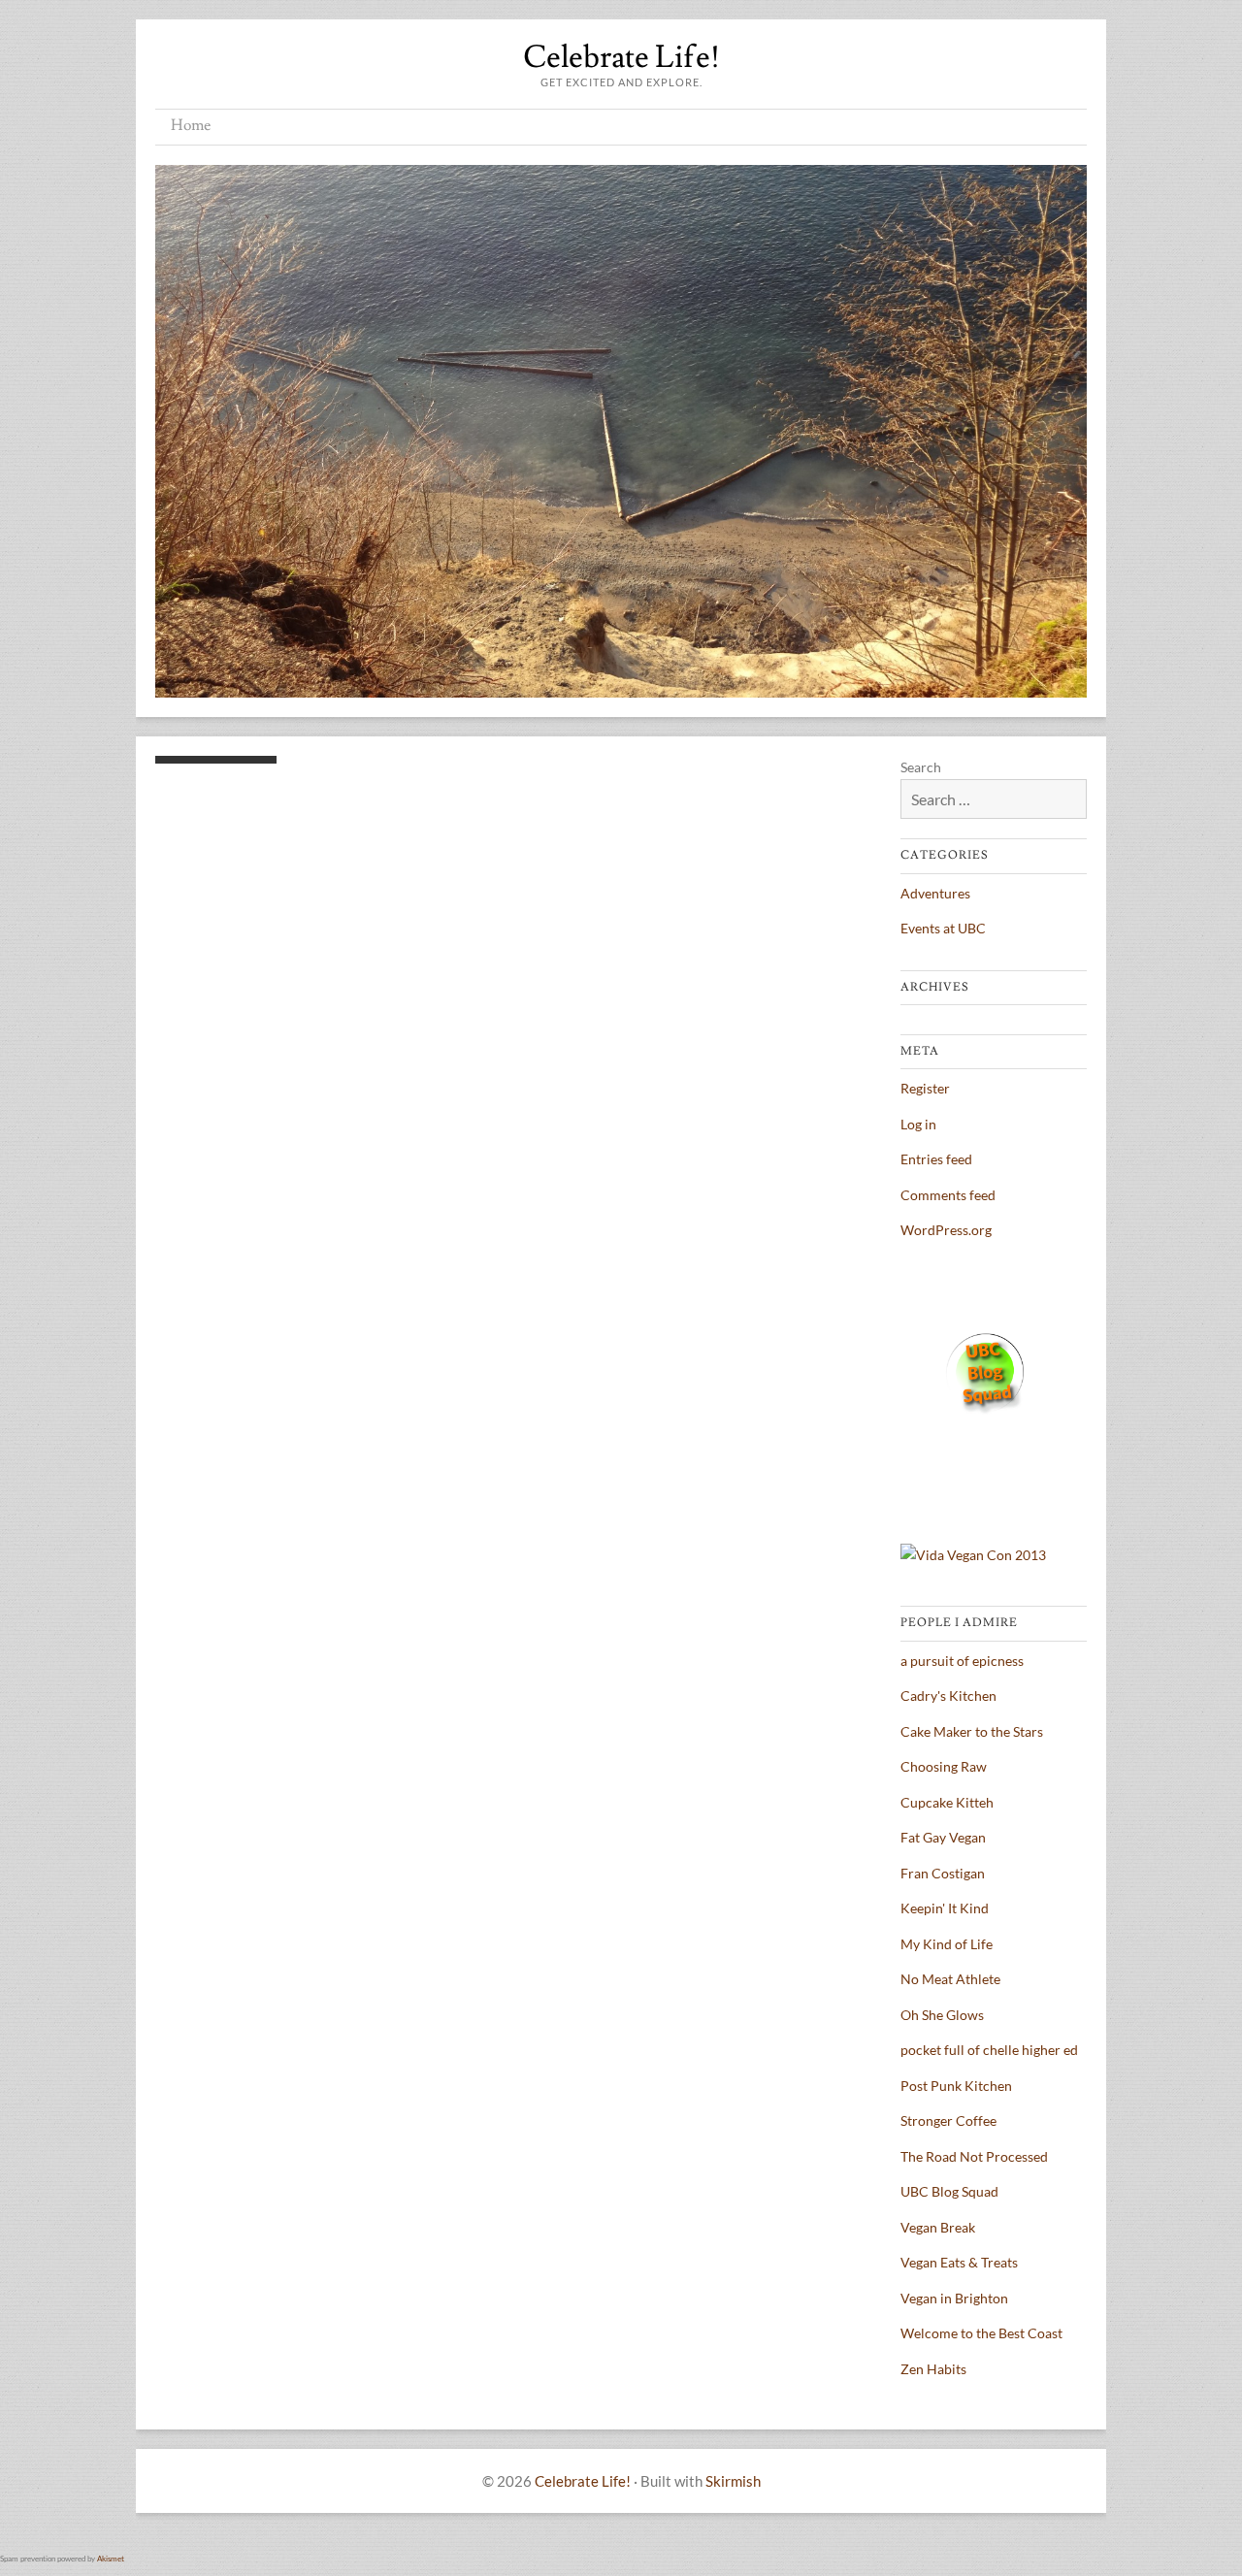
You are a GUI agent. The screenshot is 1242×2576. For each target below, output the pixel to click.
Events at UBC (943, 928)
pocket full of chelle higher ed (989, 2050)
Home (191, 125)
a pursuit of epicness (962, 1661)
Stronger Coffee (948, 2120)
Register (925, 1088)
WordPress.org (946, 1230)
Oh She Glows (942, 2015)
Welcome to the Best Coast (981, 2333)
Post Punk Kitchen (956, 2086)
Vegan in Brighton (954, 2298)
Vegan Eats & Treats (959, 2262)
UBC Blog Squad (949, 2191)
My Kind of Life (947, 1944)
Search (921, 767)
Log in (918, 1124)
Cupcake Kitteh (947, 1802)
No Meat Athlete (950, 1979)
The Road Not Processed (974, 2156)
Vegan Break (938, 2227)
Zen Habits (933, 2369)
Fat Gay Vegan (943, 1837)
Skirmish (733, 2481)
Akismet (111, 2559)
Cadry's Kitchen (948, 1696)
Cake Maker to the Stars (972, 1731)
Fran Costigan (943, 1873)
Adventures (935, 893)
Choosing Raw (944, 1766)
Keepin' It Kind (945, 1908)
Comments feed (948, 1195)
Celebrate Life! (621, 57)
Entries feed (936, 1159)
